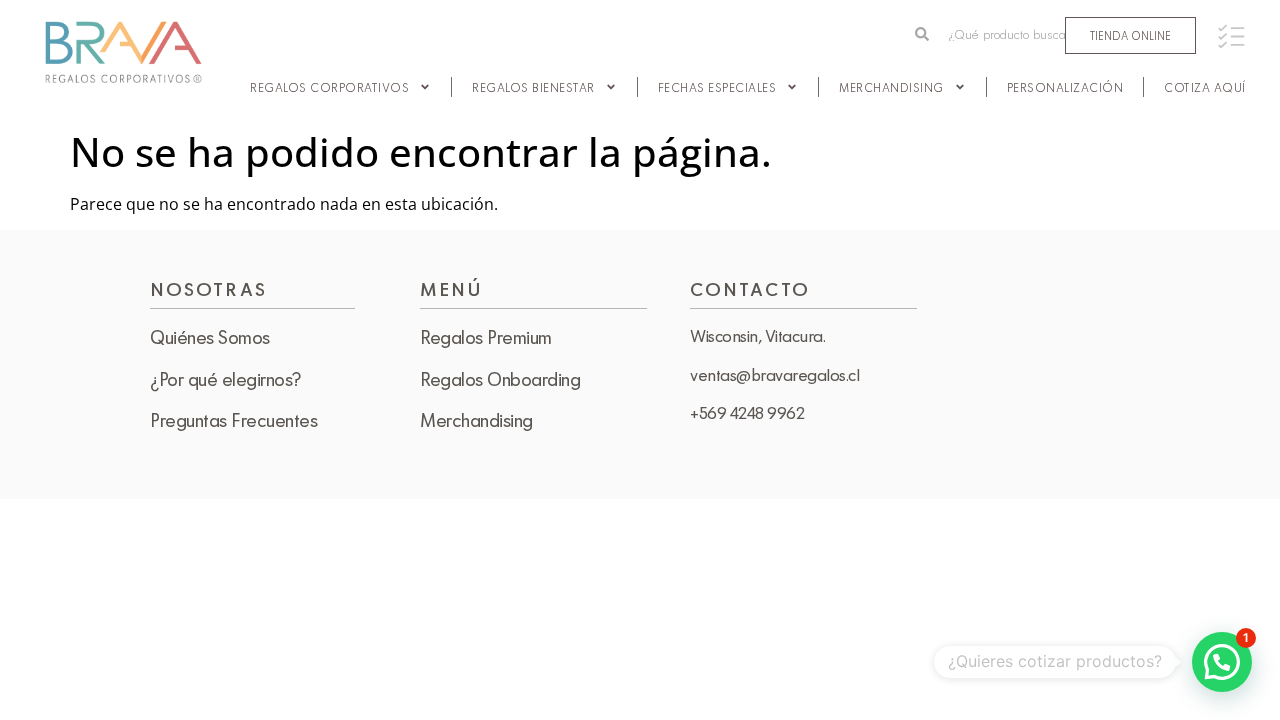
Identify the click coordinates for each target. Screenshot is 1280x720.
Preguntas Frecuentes (233, 420)
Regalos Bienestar (533, 87)
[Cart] (1231, 36)
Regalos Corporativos (329, 87)
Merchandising (891, 87)
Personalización (1065, 87)
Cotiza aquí (1205, 87)
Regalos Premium (486, 337)
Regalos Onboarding (500, 379)
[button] (1222, 662)
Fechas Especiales (717, 87)
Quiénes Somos (210, 337)
